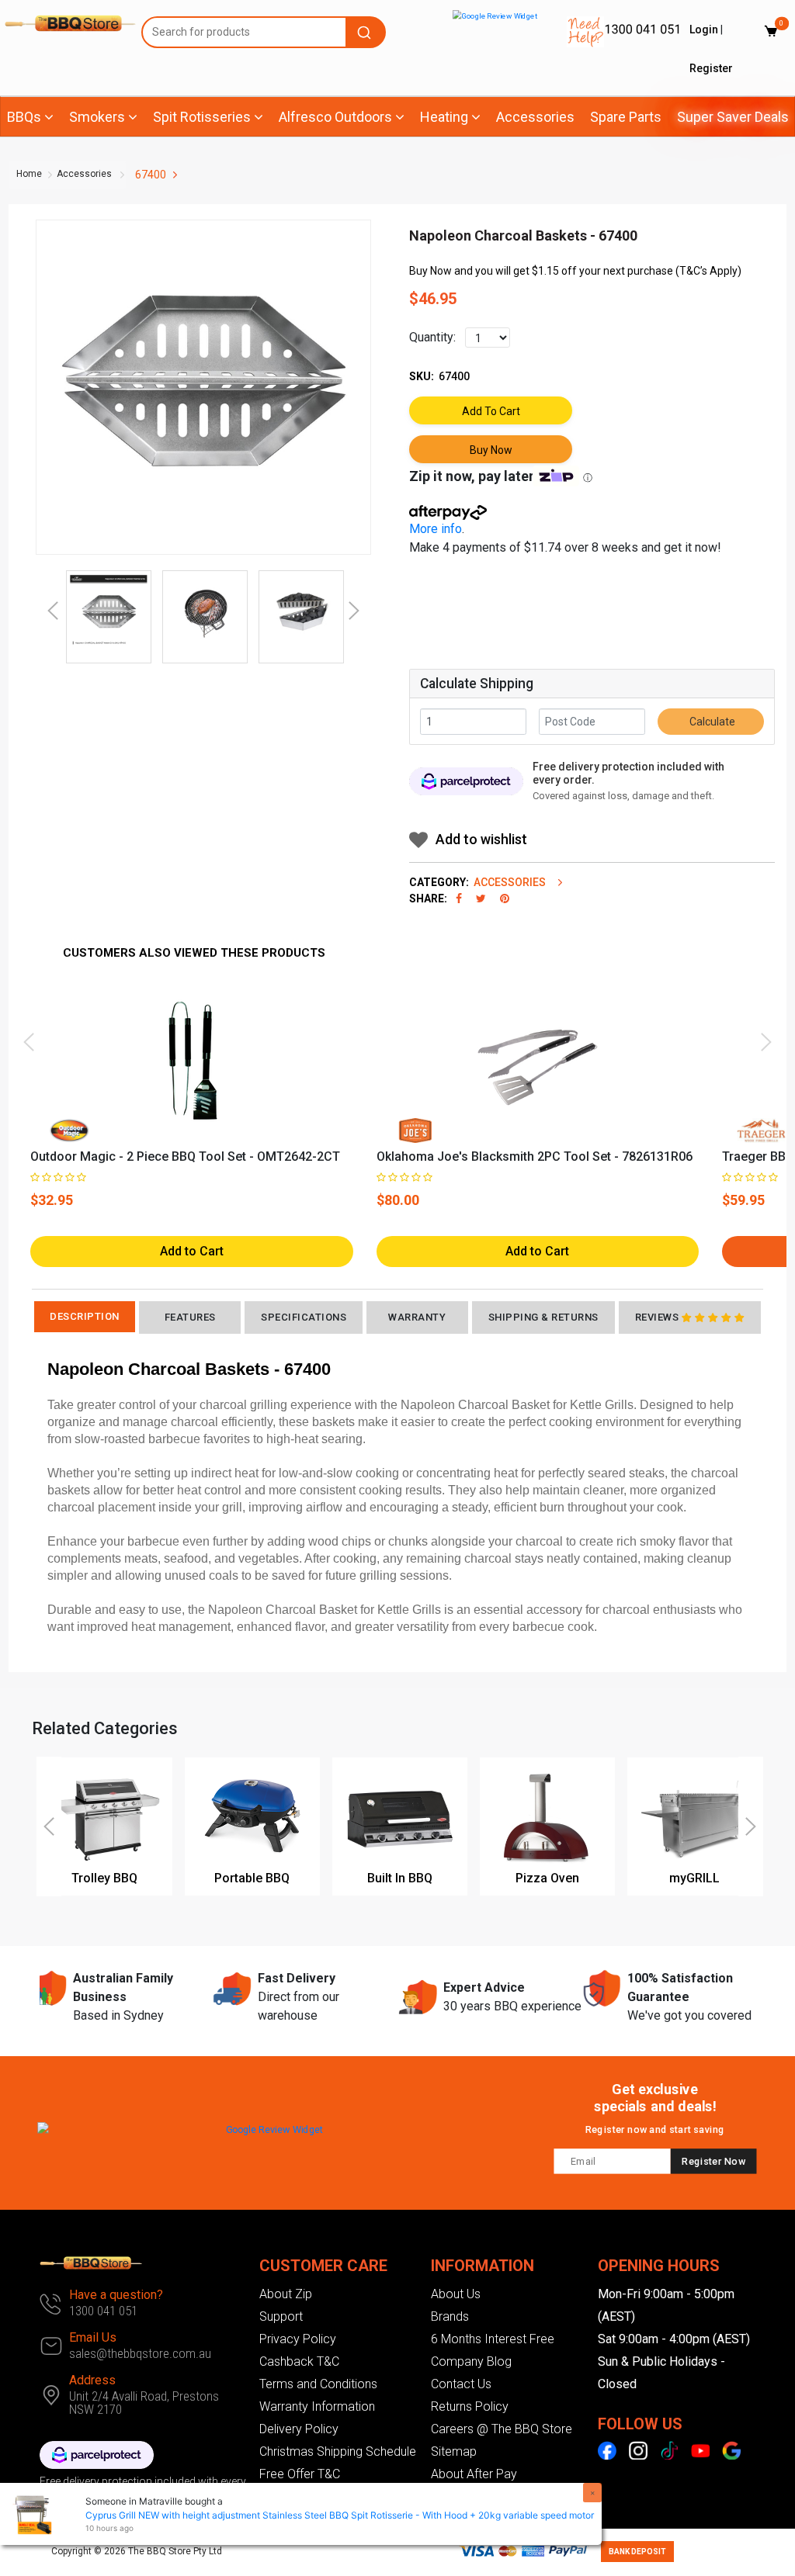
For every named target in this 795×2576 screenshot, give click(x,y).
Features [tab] (190, 1317)
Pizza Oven (547, 1878)
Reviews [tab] (657, 1317)
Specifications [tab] (304, 1317)
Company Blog (471, 2361)
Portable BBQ (252, 1878)
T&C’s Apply (708, 271)
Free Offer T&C (300, 2474)
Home (29, 174)
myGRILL (694, 1878)
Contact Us (461, 2384)
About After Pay (474, 2474)
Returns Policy (470, 2406)
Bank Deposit (637, 2552)
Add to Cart (491, 411)
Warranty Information (317, 2406)
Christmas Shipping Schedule (338, 2451)
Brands (450, 2316)
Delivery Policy (299, 2429)
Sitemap (454, 2451)
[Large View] (109, 613)
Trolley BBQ (104, 1878)
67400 (151, 175)
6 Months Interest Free (493, 2339)
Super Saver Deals (733, 117)
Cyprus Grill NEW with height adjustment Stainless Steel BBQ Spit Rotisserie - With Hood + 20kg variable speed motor (340, 2515)
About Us (456, 2294)
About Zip (286, 2294)
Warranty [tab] (417, 1317)
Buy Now (491, 450)
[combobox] (264, 32)
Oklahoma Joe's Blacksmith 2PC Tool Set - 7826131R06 (535, 1156)
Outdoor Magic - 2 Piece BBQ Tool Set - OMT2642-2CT (185, 1156)
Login (704, 29)
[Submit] (366, 32)
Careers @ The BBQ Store (502, 2429)
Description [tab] (85, 1316)
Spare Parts (626, 117)
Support (281, 2316)
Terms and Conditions (318, 2384)
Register (711, 68)
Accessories (535, 117)
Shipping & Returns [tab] (543, 1317)
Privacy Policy (298, 2339)
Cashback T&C (299, 2361)
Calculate (711, 722)
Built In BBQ (400, 1878)
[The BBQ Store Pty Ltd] (63, 23)
